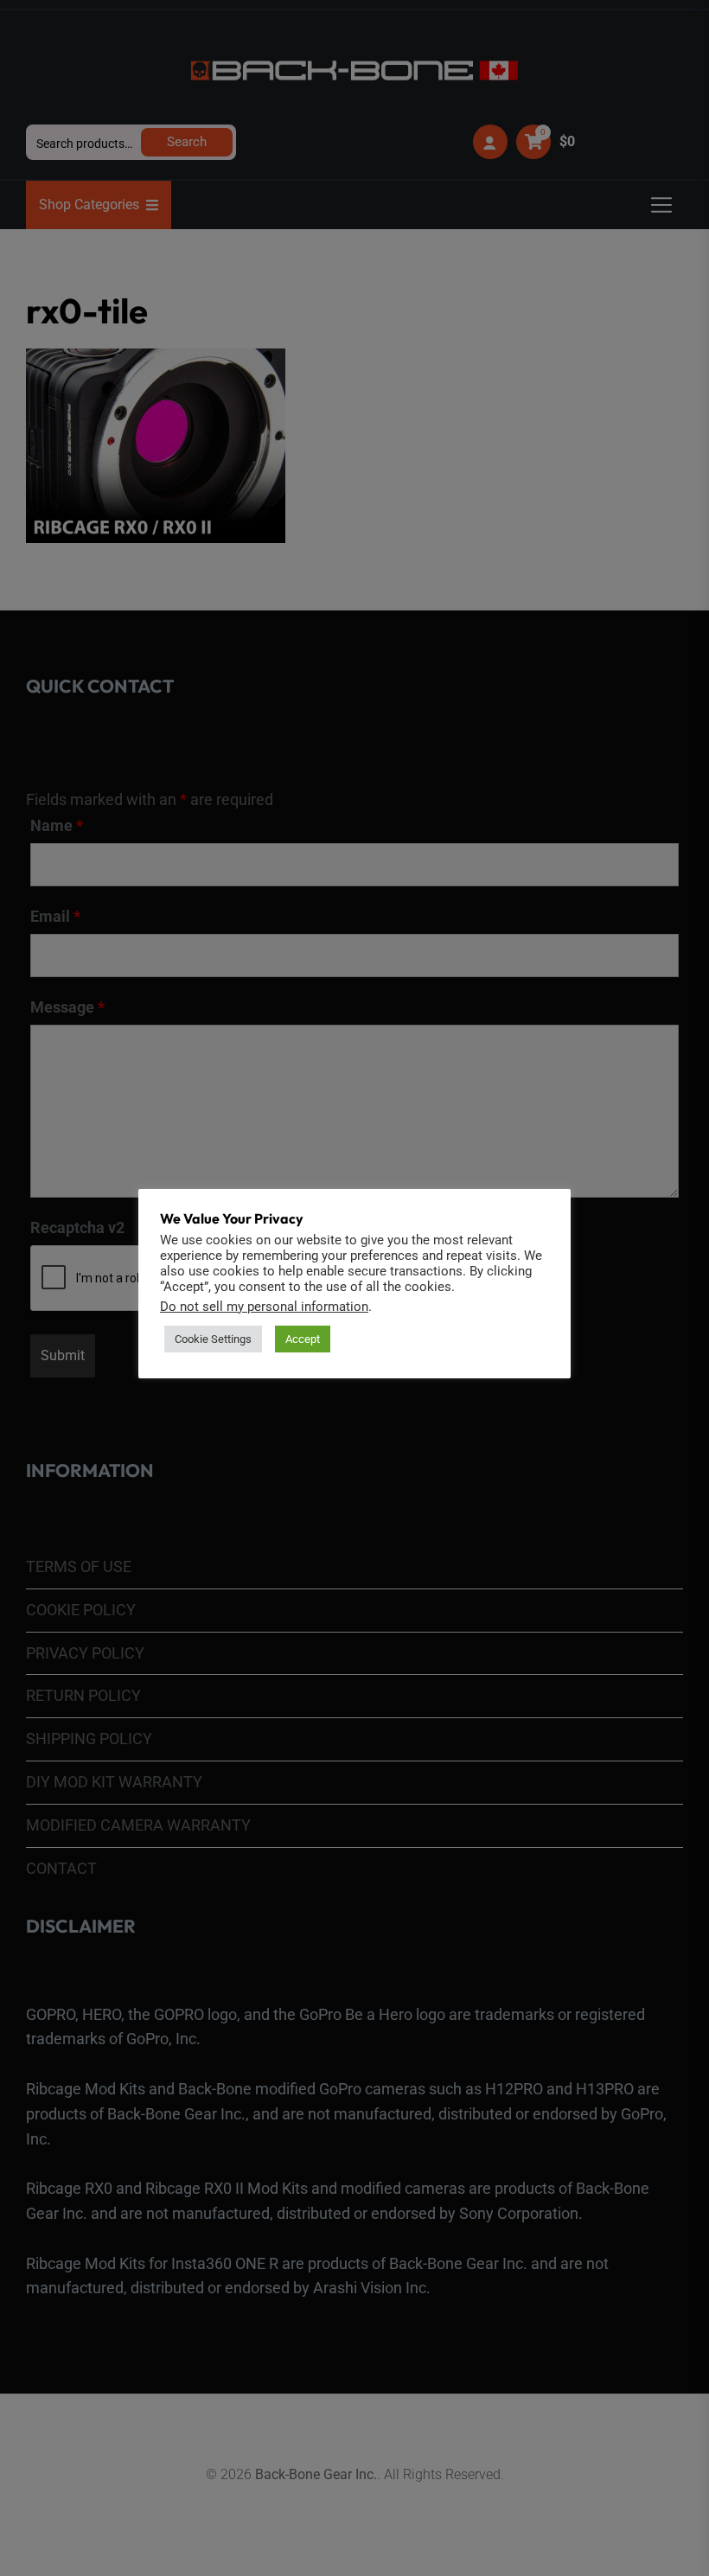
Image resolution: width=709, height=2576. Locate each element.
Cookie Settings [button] (213, 1339)
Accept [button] (303, 1339)
